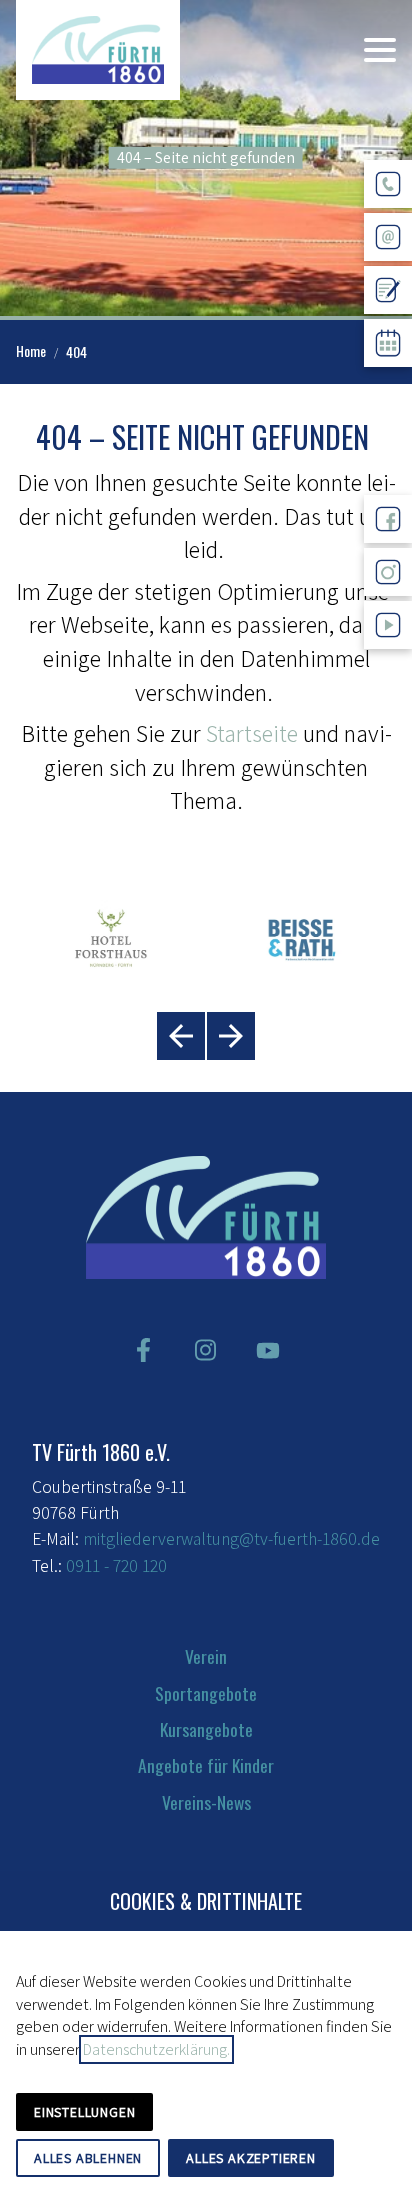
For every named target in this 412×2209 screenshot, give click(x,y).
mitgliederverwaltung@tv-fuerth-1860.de (231, 1538)
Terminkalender (388, 382)
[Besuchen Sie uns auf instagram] (206, 1350)
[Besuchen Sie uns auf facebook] (143, 1350)
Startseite (252, 733)
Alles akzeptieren (251, 2158)
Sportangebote (206, 1693)
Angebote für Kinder (206, 1765)
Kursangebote (206, 1729)
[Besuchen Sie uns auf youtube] (268, 1350)
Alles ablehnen (88, 2158)
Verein (206, 1656)
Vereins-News (206, 1802)
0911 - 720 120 (116, 1565)
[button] (380, 50)
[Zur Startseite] (98, 50)
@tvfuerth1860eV (388, 664)
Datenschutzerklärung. (156, 2049)
